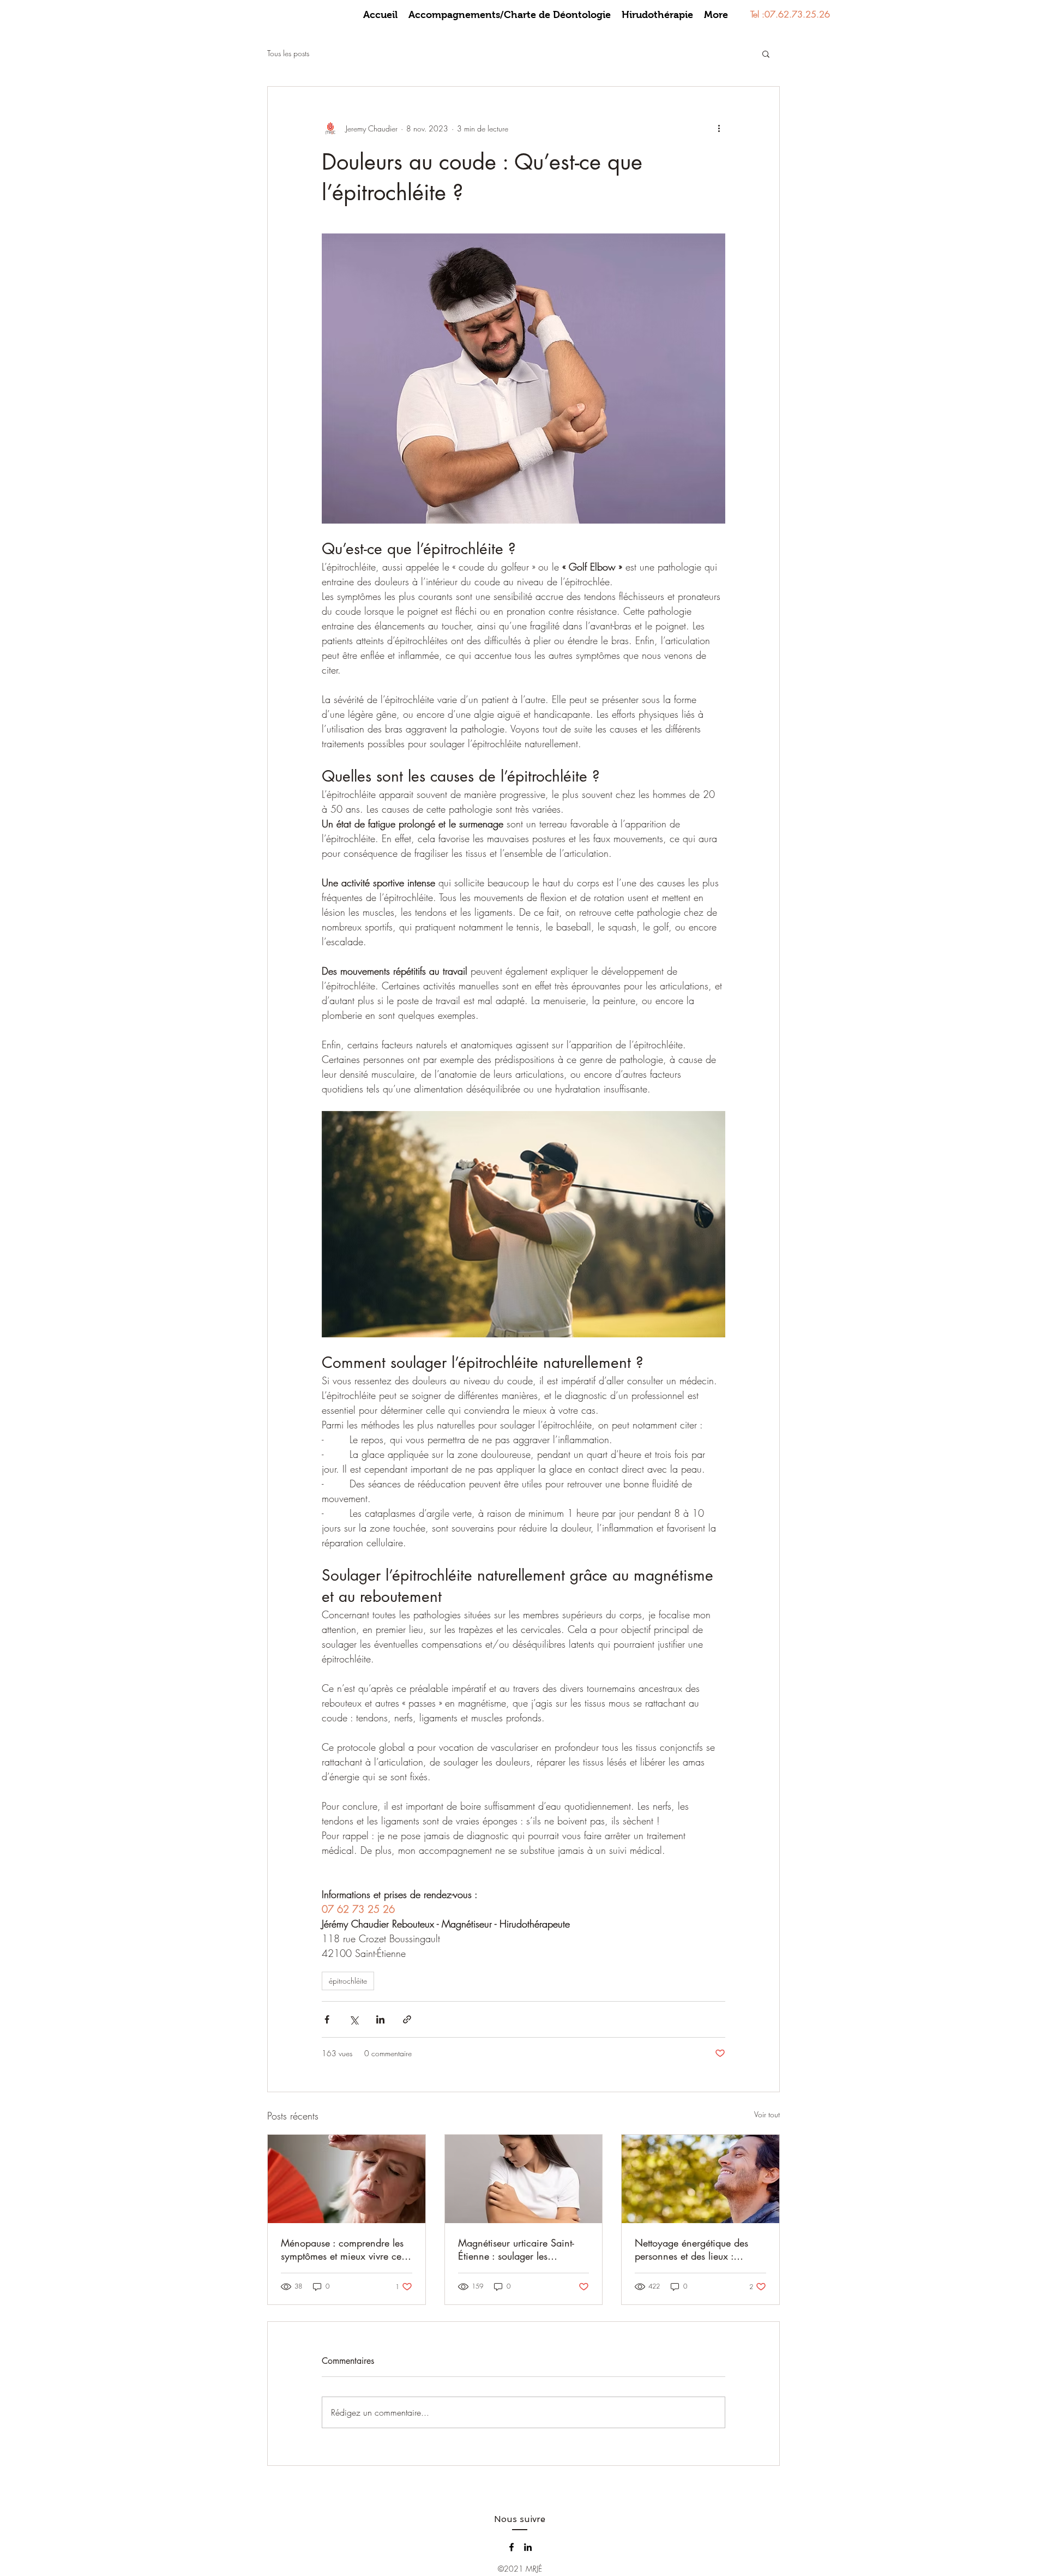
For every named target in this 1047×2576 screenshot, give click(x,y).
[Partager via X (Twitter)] (354, 2019)
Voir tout (767, 2114)
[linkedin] (528, 2547)
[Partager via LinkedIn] (380, 2019)
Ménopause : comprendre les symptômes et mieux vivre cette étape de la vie (346, 2249)
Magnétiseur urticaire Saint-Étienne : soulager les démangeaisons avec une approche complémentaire (516, 2249)
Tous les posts (288, 53)
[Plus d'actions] (719, 128)
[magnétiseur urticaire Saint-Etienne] (524, 2179)
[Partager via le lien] (407, 2019)
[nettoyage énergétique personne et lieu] (700, 2179)
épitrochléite (348, 1981)
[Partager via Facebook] (327, 2019)
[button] (766, 53)
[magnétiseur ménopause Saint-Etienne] (347, 2179)
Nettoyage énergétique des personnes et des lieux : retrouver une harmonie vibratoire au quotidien (691, 2249)
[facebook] (512, 2547)
